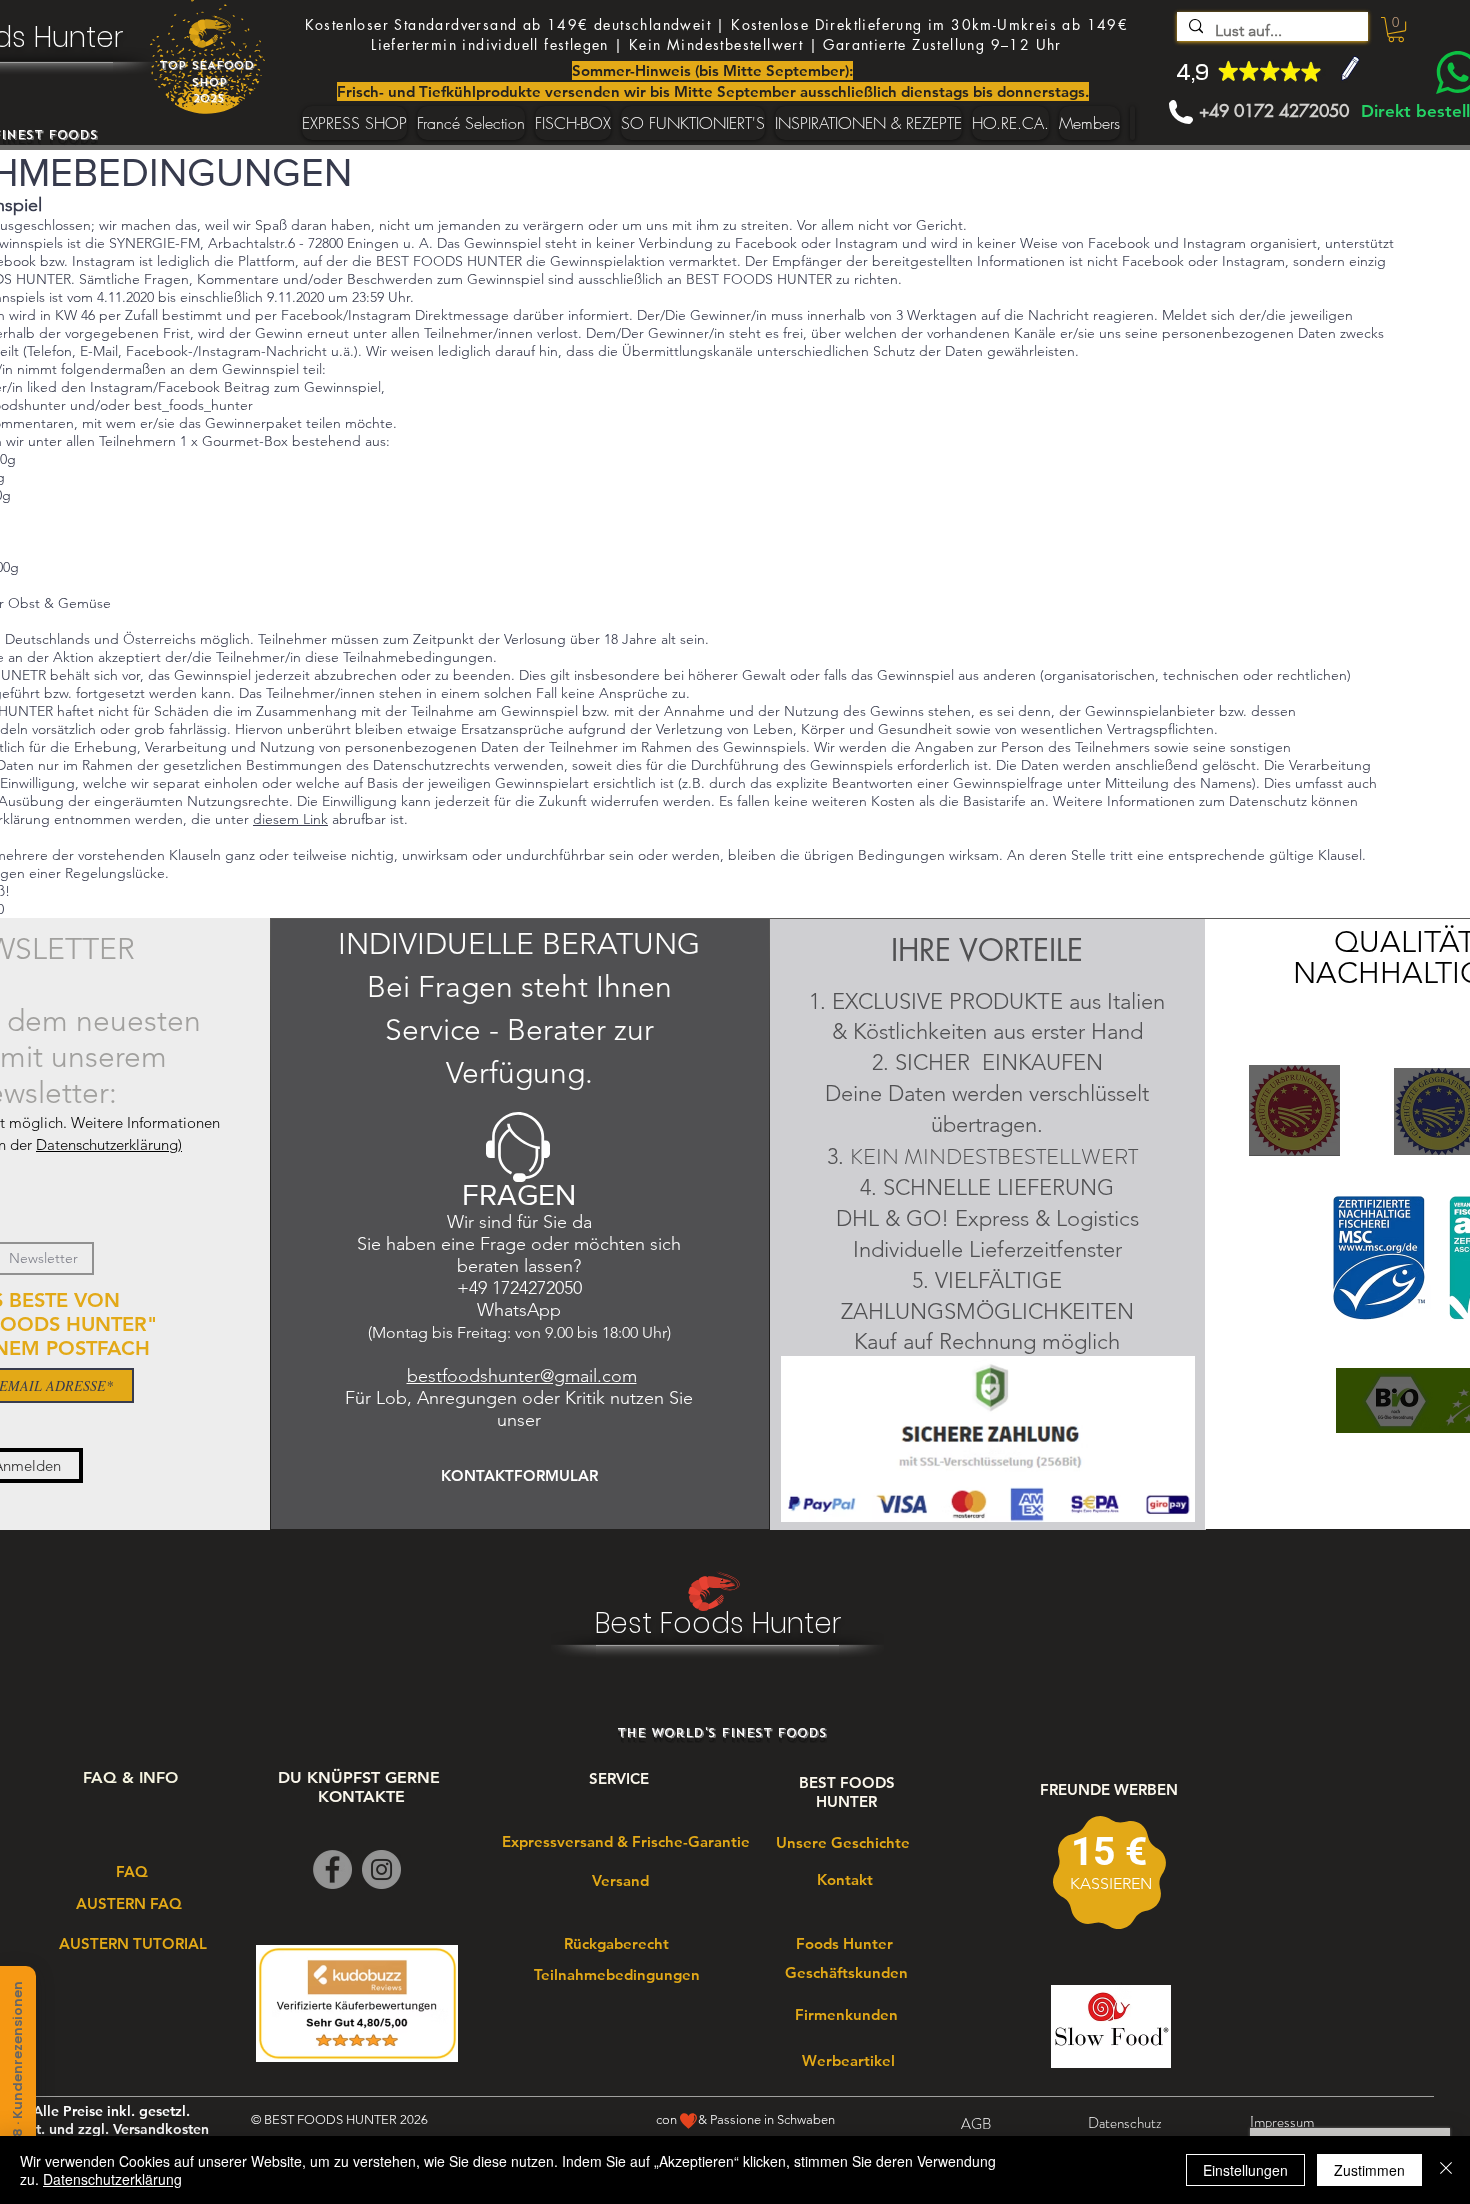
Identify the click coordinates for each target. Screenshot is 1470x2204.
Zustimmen (1369, 2170)
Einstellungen (1245, 2170)
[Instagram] (381, 1869)
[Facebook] (332, 1869)
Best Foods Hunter (718, 1623)
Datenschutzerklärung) (109, 1144)
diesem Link (290, 819)
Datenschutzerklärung (112, 2179)
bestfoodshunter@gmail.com (522, 1376)
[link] (1396, 29)
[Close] (1446, 2170)
